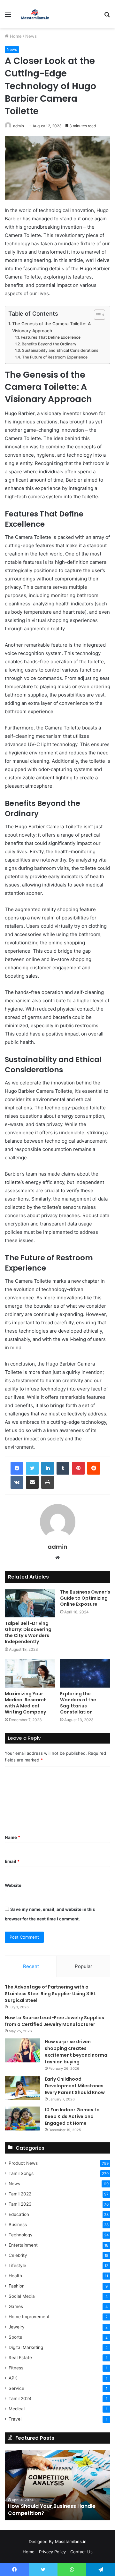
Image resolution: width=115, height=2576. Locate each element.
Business (18, 2225)
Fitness (16, 2368)
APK (13, 2378)
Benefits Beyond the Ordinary (49, 344)
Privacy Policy (52, 2552)
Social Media (22, 2296)
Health (15, 2276)
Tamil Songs (21, 2173)
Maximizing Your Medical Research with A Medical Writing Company (26, 1703)
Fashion (17, 2286)
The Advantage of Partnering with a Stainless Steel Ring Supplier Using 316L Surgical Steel (50, 1994)
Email (12, 1861)
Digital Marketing (26, 2347)
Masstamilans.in (71, 2541)
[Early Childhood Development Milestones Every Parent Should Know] (22, 2088)
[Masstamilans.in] (35, 14)
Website (13, 1885)
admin (19, 126)
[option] (57, 2485)
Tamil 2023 (20, 2204)
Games (16, 2306)
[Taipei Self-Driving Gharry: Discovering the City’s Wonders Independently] (30, 1603)
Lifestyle (17, 2265)
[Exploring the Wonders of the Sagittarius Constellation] (85, 1673)
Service (16, 2388)
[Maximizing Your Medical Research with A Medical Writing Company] (30, 1673)
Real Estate (20, 2358)
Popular (84, 1966)
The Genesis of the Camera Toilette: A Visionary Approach (51, 327)
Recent (31, 1966)
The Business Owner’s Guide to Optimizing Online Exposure (85, 1598)
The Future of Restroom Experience (55, 357)
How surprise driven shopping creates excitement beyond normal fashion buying (77, 2052)
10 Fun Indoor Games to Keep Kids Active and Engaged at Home (72, 2116)
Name (12, 1837)
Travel (15, 2419)
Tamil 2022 (20, 2194)
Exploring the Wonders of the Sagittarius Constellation (78, 1703)
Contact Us (81, 2552)
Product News (23, 2163)
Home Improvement (29, 2317)
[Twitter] (32, 1468)
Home (15, 36)
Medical (17, 2409)
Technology (21, 2235)
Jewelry (17, 2327)
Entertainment (23, 2245)
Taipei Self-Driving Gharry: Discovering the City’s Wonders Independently (28, 1632)
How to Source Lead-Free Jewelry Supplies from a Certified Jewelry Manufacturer (54, 2021)
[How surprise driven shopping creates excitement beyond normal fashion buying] (22, 2050)
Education (19, 2214)
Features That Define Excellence (50, 337)
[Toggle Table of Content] (96, 315)
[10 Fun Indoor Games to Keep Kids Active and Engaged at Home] (22, 2119)
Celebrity (18, 2255)
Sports (15, 2337)
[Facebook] (17, 1468)
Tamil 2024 (20, 2399)
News (31, 36)
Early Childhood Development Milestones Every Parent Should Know (75, 2086)
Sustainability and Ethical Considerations (60, 350)
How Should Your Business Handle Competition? (52, 2510)
